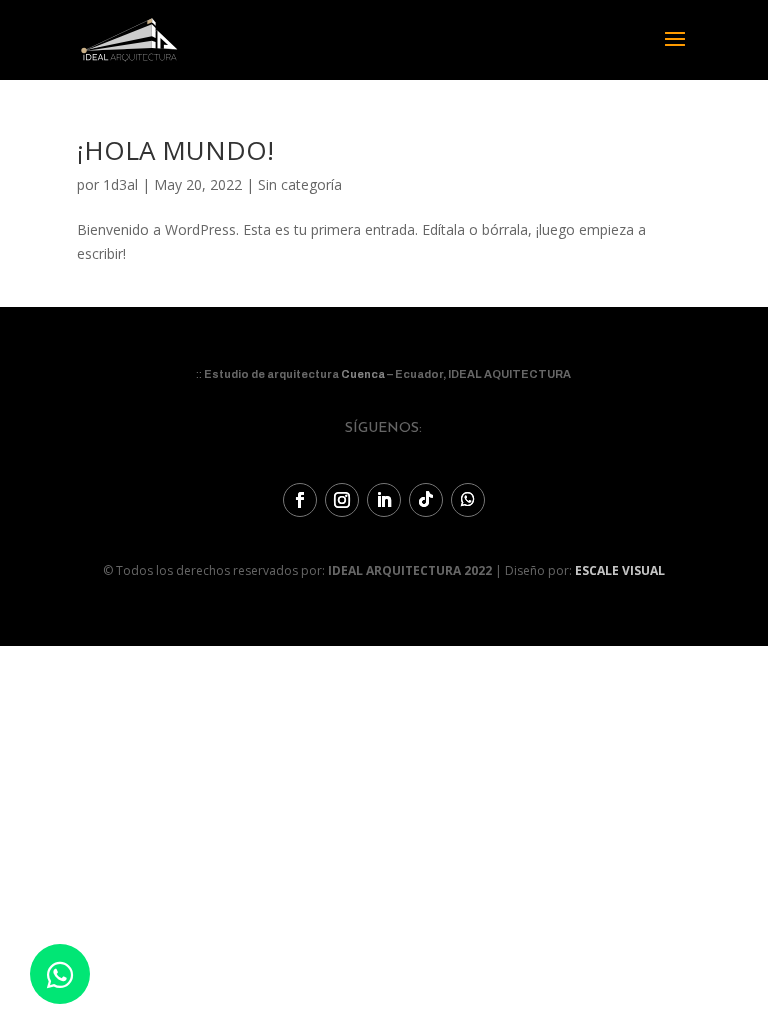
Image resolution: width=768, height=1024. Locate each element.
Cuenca (363, 374)
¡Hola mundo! (175, 150)
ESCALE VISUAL (620, 570)
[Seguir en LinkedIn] (384, 500)
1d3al (120, 184)
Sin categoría (300, 184)
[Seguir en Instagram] (342, 500)
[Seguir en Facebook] (300, 500)
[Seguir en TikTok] (426, 500)
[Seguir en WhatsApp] (468, 500)
